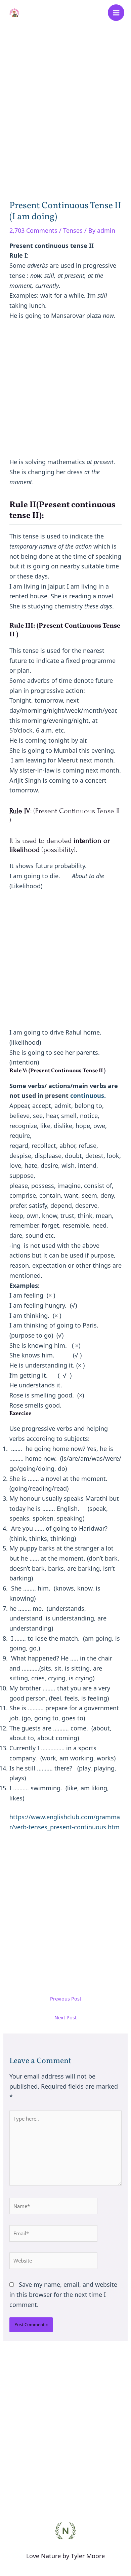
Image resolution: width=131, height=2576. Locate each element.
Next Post (65, 2017)
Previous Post (66, 1999)
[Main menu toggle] (116, 13)
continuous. (87, 1095)
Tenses (73, 230)
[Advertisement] (66, 104)
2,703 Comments (33, 230)
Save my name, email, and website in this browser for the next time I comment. (63, 2294)
